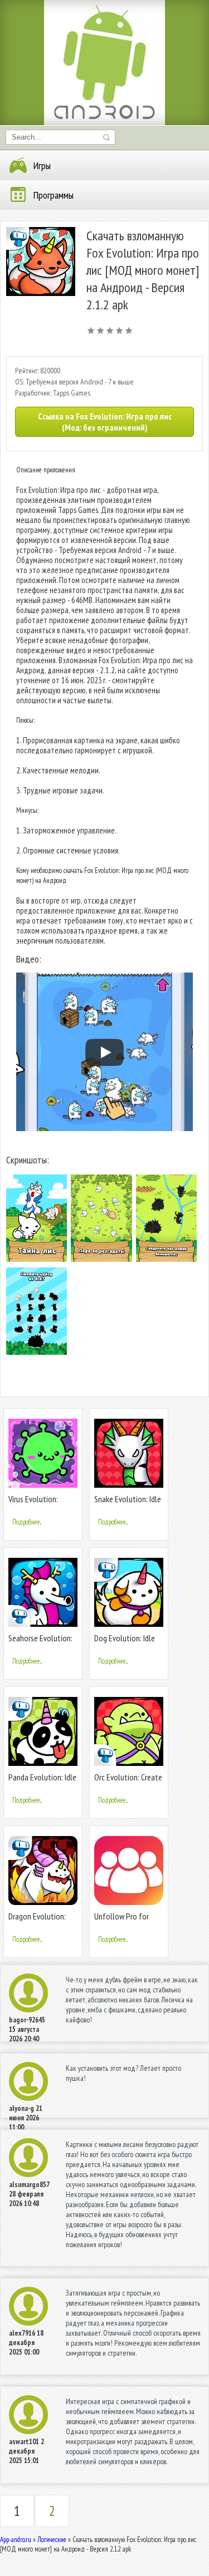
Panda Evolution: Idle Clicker (42, 1782)
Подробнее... (27, 1522)
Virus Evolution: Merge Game (33, 1504)
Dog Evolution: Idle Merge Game (125, 1643)
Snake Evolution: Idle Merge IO (128, 1504)
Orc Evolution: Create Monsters (128, 1782)
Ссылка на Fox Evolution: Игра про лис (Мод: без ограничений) (105, 422)
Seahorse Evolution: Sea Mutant (40, 1643)
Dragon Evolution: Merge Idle (37, 1921)
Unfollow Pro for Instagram (121, 1921)
